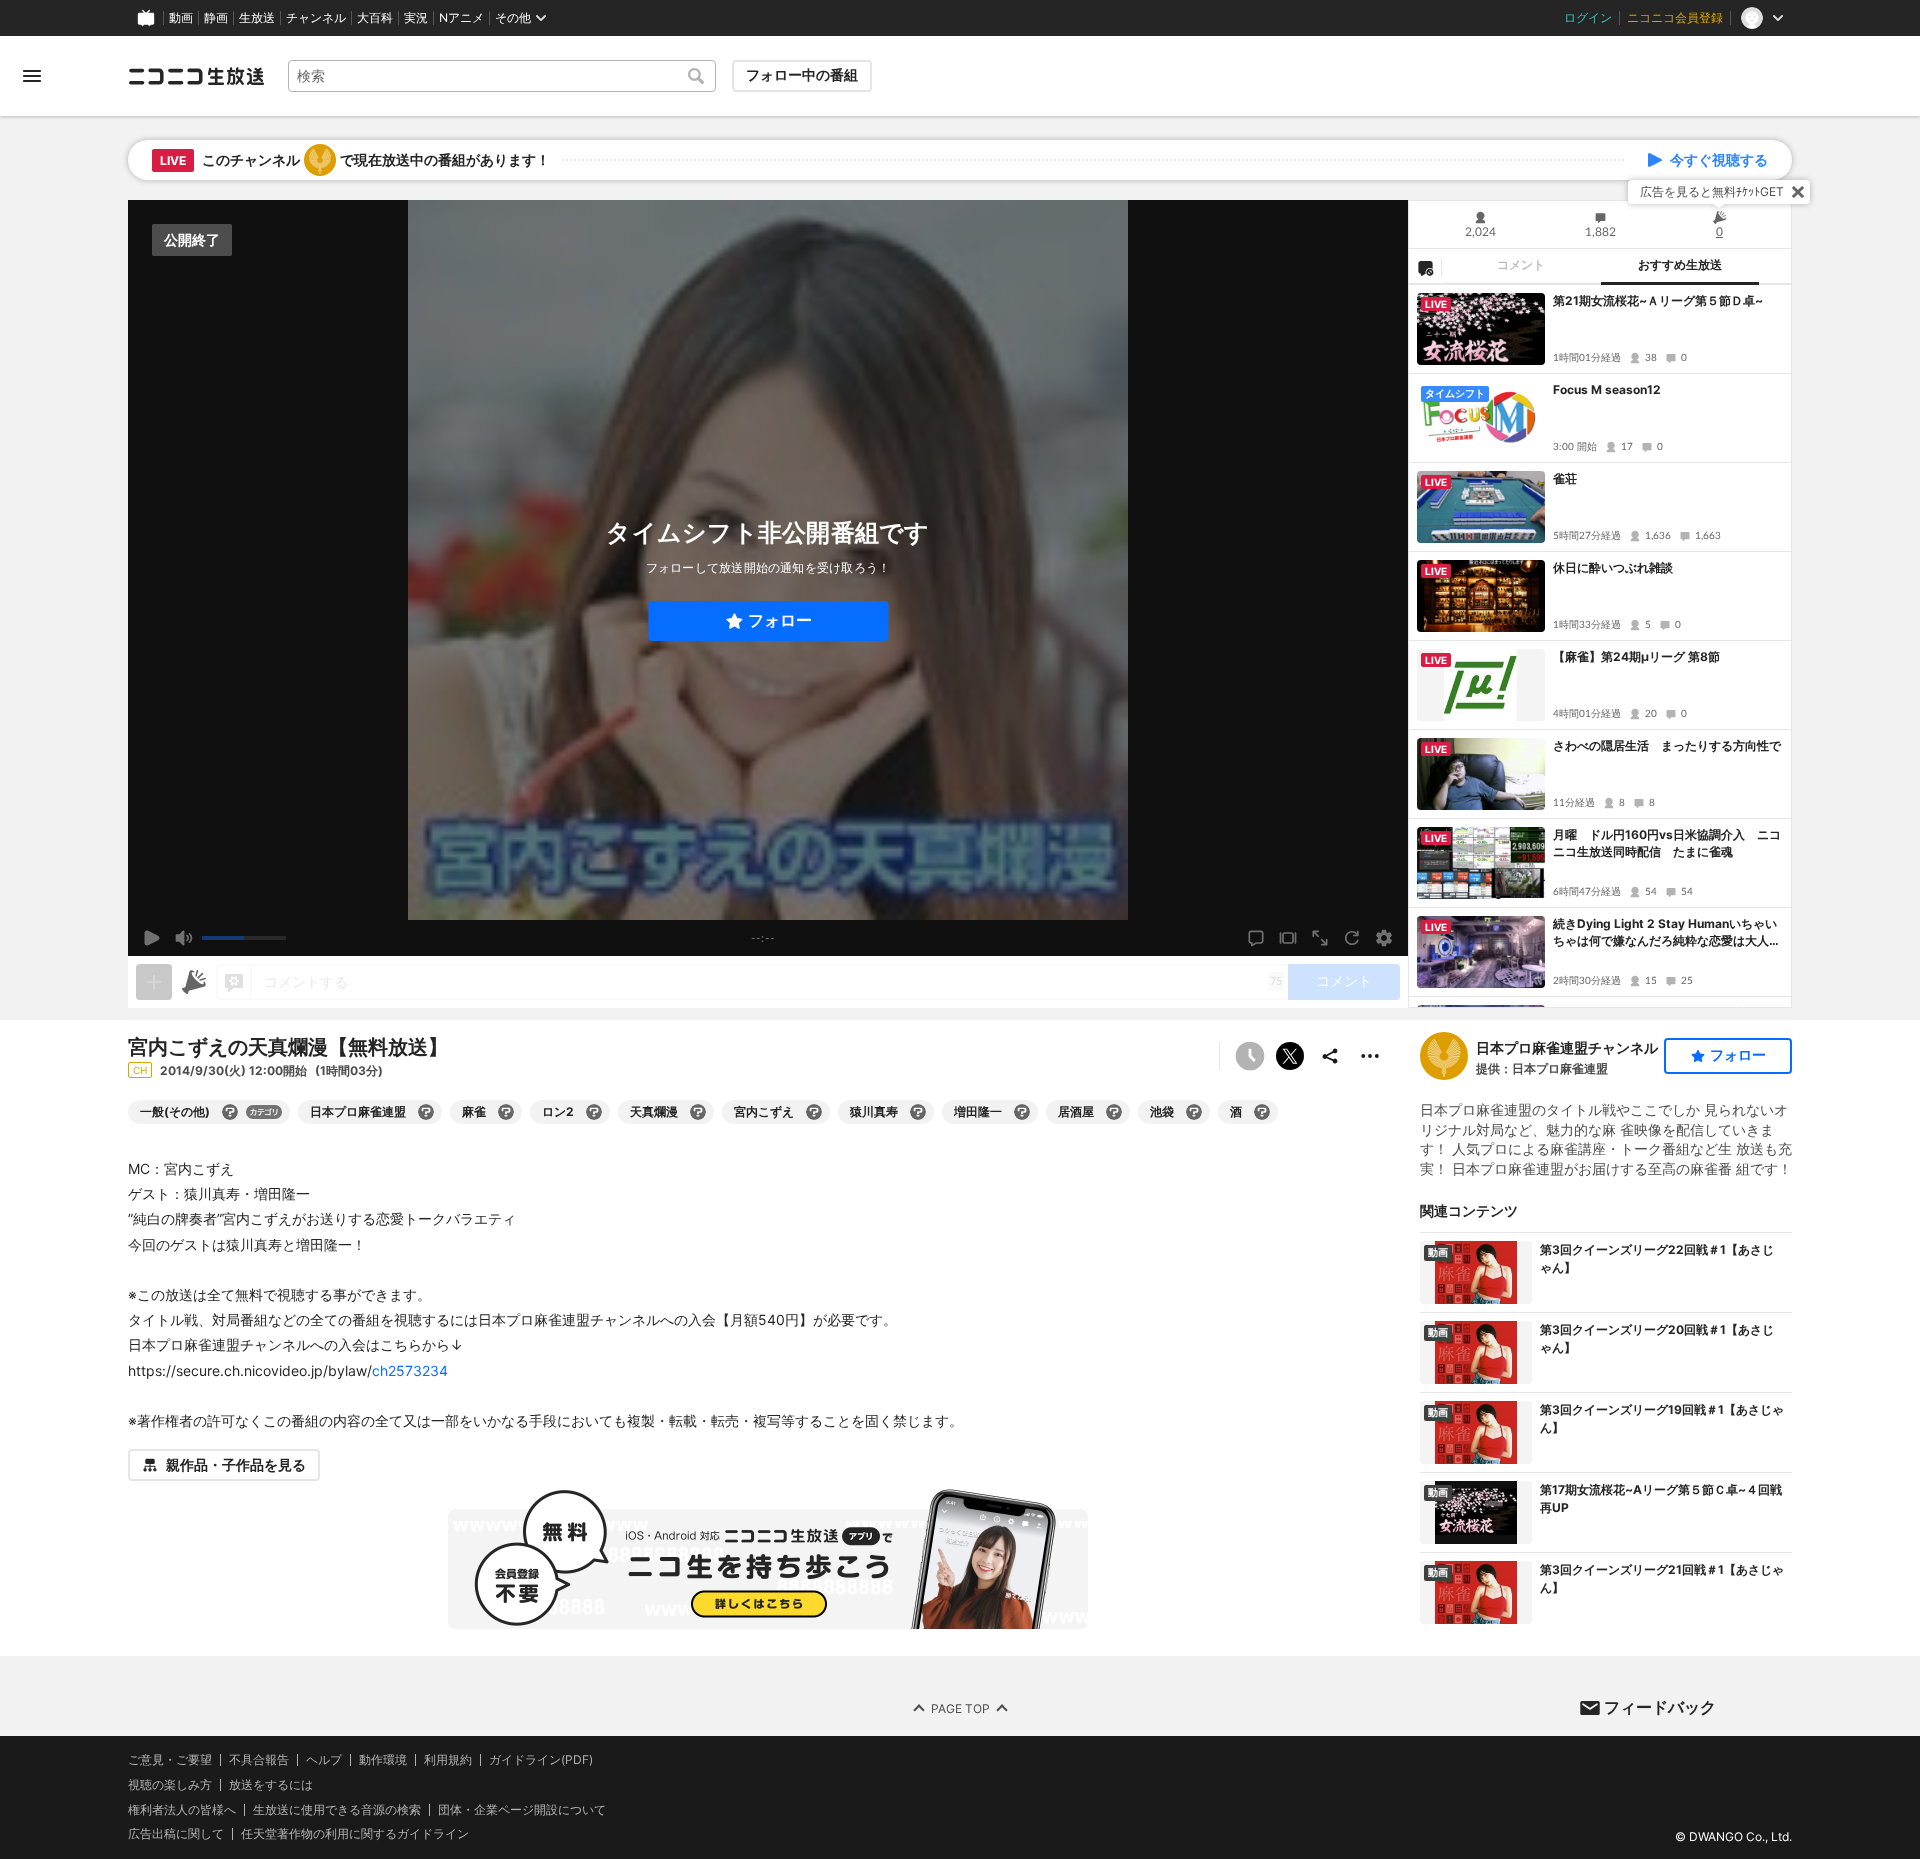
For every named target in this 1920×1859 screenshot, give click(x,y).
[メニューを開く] (32, 76)
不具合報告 (259, 1760)
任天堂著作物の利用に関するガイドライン (355, 1834)
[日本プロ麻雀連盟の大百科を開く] (426, 1112)
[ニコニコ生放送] (196, 76)
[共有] (1330, 1056)
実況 (416, 18)
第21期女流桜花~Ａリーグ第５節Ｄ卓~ (1658, 300)
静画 (216, 18)
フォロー (780, 620)
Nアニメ (461, 18)
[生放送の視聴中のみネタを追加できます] (154, 982)
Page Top (960, 1707)
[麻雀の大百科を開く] (506, 1112)
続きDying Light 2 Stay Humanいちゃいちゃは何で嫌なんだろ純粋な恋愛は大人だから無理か (1667, 933)
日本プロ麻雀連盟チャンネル (1567, 1047)
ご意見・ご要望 (170, 1759)
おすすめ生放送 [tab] (1680, 265)
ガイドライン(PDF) (541, 1760)
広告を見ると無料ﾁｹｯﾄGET (1712, 191)
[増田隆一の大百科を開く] (1022, 1112)
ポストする (1290, 1056)
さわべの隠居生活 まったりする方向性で (1667, 745)
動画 (181, 18)
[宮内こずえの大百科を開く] (814, 1112)
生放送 (257, 18)
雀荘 (1565, 478)
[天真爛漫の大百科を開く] (698, 1112)
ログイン (1588, 18)
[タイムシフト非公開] (1250, 1056)
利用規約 (448, 1760)
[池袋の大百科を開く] (1194, 1112)
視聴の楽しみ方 (170, 1784)
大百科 (375, 18)
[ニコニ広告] (194, 982)
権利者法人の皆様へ (182, 1808)
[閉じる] (1798, 192)
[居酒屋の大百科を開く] (1114, 1112)
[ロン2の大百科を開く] (594, 1112)
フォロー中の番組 (802, 75)
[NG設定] (1425, 267)
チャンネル (316, 18)
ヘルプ (324, 1760)
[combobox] (502, 76)
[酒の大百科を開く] (1262, 1112)
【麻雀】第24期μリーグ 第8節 (1636, 656)
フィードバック (1660, 1707)
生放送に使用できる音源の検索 (337, 1809)
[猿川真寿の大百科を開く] (918, 1112)
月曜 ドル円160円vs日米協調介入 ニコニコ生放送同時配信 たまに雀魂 (1667, 843)
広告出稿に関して (176, 1833)
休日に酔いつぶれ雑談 (1613, 567)
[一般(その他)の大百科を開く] (230, 1112)
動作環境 (383, 1760)
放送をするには (271, 1785)
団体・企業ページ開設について (522, 1809)
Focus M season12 (1607, 389)
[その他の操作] (1370, 1056)
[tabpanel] (1600, 646)
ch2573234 (410, 1370)
